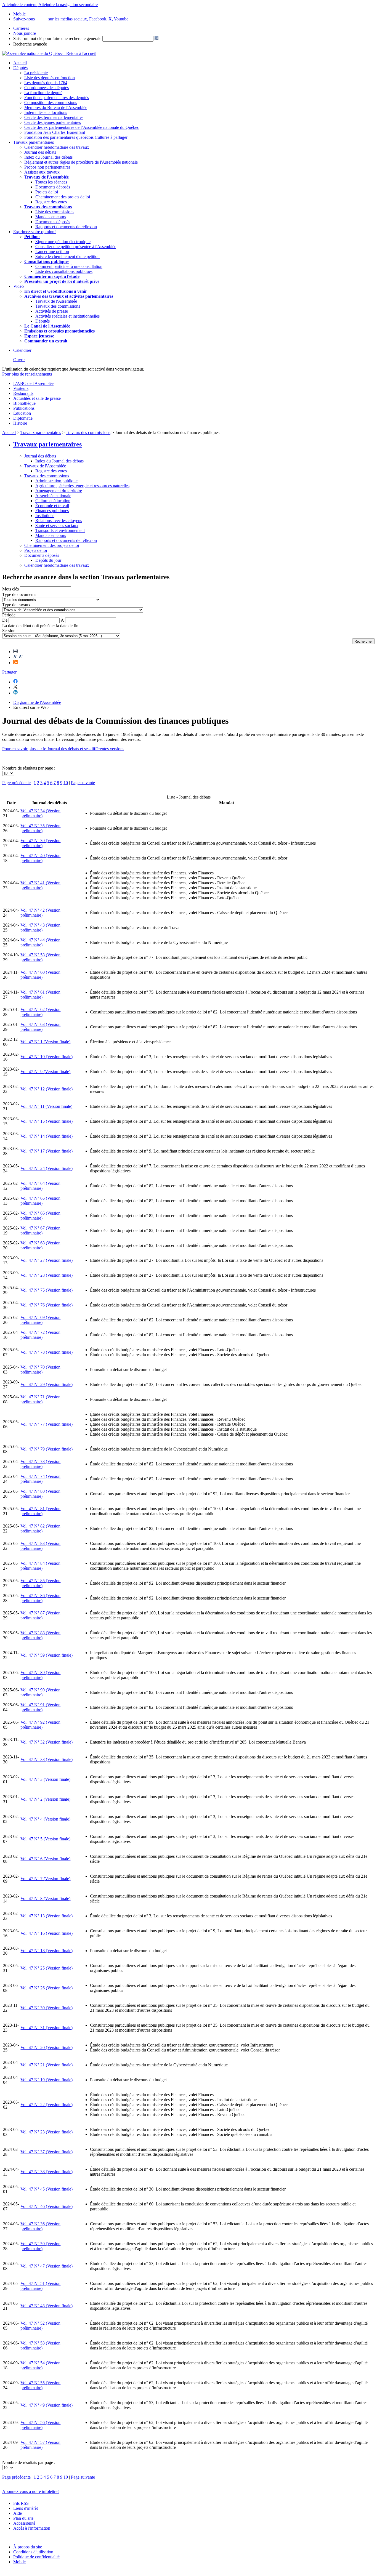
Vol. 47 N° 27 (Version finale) (47, 1260)
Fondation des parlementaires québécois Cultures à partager (76, 137)
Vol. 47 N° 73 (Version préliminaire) (40, 1464)
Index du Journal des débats (48, 157)
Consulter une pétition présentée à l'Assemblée (76, 247)
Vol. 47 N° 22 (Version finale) (47, 2105)
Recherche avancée (30, 44)
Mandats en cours (51, 217)
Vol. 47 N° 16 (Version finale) (47, 1933)
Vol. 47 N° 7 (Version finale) (45, 1879)
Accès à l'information (32, 2528)
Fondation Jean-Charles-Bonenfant (55, 132)
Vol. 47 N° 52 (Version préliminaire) (40, 2326)
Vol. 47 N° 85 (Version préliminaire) (40, 1583)
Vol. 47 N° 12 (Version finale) (47, 1089)
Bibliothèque (24, 403)
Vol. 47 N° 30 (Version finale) (47, 2008)
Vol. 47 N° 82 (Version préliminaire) (40, 1528)
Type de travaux (16, 605)
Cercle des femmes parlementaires (54, 117)
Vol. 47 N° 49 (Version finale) (47, 2405)
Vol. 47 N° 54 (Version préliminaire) (40, 2365)
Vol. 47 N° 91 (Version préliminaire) (40, 1707)
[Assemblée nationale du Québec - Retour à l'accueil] (49, 53)
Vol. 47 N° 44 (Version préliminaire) (40, 942)
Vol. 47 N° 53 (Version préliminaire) (40, 2345)
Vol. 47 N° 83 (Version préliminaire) (40, 1546)
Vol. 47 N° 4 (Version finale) (45, 1819)
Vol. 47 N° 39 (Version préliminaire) (40, 843)
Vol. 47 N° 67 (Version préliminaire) (40, 1230)
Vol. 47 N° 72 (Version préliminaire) (40, 1335)
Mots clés (10, 589)
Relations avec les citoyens (59, 521)
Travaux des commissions (48, 207)
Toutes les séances (51, 182)
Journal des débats (40, 152)
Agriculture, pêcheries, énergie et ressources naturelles (82, 486)
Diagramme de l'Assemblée (37, 702)
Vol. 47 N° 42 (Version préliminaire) (40, 913)
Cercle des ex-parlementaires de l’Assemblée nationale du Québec (82, 127)
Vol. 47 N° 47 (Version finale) (47, 2266)
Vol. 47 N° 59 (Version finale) (47, 1655)
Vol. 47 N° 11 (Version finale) (46, 1106)
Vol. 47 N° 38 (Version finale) (47, 2172)
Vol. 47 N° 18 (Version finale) (47, 1951)
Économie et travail (52, 506)
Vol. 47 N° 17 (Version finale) (47, 1151)
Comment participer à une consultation (69, 266)
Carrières (21, 28)
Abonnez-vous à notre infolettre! (30, 2491)
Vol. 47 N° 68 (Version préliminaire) (40, 1245)
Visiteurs (21, 388)
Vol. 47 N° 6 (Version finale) (45, 1859)
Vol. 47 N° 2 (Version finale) (45, 1799)
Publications (24, 408)
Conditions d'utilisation (33, 2552)
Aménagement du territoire (59, 491)
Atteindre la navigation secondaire (68, 5)
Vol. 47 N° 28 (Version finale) (47, 1275)
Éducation (22, 413)
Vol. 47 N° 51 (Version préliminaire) (40, 2286)
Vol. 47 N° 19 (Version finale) (47, 2080)
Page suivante (83, 783)
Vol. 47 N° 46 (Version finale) (47, 2206)
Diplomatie (23, 418)
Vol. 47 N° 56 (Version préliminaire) (40, 2425)
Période (9, 615)
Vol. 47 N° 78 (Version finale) (47, 1352)
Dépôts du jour (48, 560)
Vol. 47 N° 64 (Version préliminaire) (40, 1186)
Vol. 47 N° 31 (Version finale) (47, 2028)
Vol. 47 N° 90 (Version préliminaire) (40, 1692)
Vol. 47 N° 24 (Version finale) (47, 1168)
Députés (20, 68)
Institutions (45, 516)
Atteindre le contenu (20, 5)
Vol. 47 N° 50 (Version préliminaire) (40, 2246)
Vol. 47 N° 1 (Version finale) (45, 1042)
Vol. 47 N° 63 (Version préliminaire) (40, 1027)
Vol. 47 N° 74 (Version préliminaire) (40, 1479)
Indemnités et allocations (46, 112)
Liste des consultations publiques (64, 271)
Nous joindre (25, 33)
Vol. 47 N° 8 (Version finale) (45, 1898)
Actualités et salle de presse (37, 398)
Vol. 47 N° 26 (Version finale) (47, 1988)
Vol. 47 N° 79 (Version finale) (47, 1449)
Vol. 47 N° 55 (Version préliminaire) (40, 2385)
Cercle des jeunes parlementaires (53, 122)
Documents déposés (53, 187)
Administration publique (56, 481)
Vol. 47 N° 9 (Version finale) (45, 1072)
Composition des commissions (51, 103)
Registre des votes (51, 202)
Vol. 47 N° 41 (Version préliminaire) (40, 885)
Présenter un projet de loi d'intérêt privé (62, 281)
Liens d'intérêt (26, 2508)
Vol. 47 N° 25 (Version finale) (47, 1968)
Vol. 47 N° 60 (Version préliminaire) (40, 975)
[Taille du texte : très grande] (21, 657)
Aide (18, 2513)
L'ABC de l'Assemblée (33, 383)
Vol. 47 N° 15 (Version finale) (47, 1121)
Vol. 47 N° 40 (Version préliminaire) (40, 858)
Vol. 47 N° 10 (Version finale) (47, 1057)
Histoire (20, 423)
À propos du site (28, 2547)
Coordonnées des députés (47, 88)
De (5, 620)
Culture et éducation (53, 501)
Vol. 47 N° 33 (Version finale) (47, 1759)
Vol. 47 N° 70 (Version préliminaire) (40, 1370)
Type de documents (19, 594)
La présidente (36, 73)
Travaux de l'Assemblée (47, 177)
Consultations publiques (47, 261)
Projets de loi (47, 192)
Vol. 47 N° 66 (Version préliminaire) (40, 1216)
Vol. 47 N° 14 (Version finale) (47, 1136)
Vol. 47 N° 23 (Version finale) (47, 2132)
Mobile (19, 2562)
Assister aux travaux (42, 172)
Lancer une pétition (52, 252)
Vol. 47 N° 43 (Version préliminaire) (40, 928)
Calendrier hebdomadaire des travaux (57, 147)
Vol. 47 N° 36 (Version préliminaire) (40, 2226)
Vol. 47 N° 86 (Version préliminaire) (40, 1598)
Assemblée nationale (53, 496)
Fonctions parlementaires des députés (57, 98)
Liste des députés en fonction (50, 78)
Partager (9, 672)
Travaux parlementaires (34, 142)
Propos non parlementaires (47, 167)
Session (9, 631)
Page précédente (16, 783)
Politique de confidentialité (36, 2557)
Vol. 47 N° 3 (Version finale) (45, 1779)
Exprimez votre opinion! (34, 232)
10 (66, 783)
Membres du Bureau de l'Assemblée (56, 107)
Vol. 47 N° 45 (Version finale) (47, 2189)
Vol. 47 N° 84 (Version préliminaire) (40, 1566)
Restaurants (23, 393)
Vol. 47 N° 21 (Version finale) (47, 2065)
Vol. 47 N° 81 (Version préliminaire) (40, 1511)
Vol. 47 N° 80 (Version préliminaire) (40, 1494)
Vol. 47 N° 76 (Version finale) (47, 1305)
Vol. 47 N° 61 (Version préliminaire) (40, 995)
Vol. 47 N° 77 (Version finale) (47, 1424)
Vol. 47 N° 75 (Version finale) (47, 1290)
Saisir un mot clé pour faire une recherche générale (57, 38)
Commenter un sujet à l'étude (52, 276)
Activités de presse (52, 311)
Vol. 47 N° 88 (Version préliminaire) (40, 1635)
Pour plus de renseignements (27, 374)
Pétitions (32, 237)
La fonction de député (43, 93)
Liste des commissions (55, 212)
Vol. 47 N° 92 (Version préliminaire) (40, 1725)
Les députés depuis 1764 (46, 83)
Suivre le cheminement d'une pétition (67, 256)
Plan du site (23, 2518)
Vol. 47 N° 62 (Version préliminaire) (40, 1012)
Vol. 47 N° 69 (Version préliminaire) (40, 1320)
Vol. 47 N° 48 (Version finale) (47, 2306)
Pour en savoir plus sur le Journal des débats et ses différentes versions (63, 749)
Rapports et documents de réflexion (66, 227)
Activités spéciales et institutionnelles (67, 316)
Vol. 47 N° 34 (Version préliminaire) (40, 813)
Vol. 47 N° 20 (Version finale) (47, 2047)
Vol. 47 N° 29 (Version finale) (47, 1384)
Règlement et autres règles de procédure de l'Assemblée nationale (81, 162)
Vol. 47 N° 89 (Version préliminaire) (40, 1675)
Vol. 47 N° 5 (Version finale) (45, 1839)
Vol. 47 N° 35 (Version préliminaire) (40, 828)
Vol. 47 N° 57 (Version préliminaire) (40, 2445)
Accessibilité (24, 2523)
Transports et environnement (60, 530)
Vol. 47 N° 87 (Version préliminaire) (40, 1615)
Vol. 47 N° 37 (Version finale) (47, 2152)
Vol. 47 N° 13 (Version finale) (47, 1916)
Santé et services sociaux (57, 525)
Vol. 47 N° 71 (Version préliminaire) (40, 1399)
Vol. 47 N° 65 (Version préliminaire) (40, 1201)
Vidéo (18, 286)
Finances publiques (52, 511)
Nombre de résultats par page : (29, 768)
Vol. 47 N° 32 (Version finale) (47, 1742)
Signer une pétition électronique (63, 242)
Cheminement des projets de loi (63, 197)
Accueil (20, 63)
